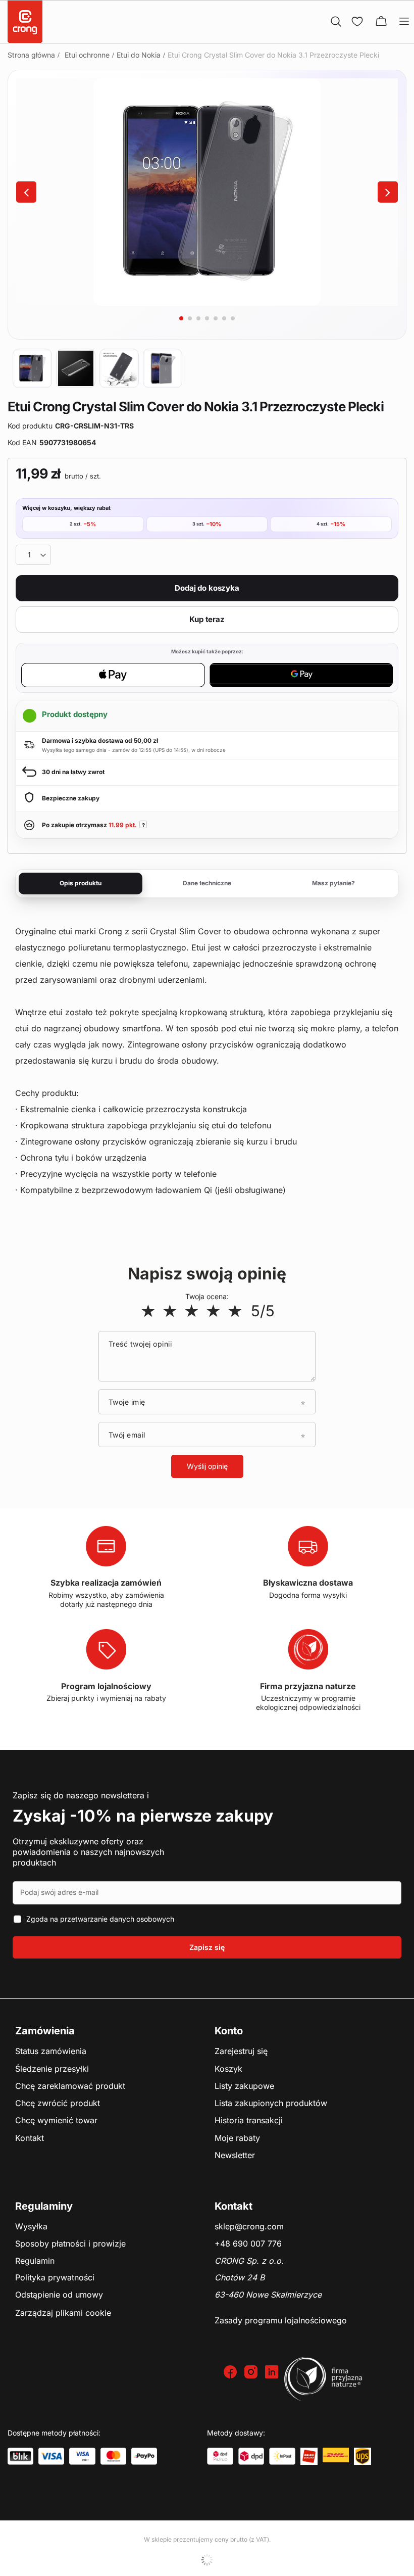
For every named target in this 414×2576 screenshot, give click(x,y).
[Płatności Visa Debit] (82, 2456)
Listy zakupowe (244, 2086)
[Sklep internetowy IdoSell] (207, 2560)
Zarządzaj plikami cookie (63, 2313)
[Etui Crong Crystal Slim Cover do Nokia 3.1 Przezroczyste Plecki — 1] (32, 368)
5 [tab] (216, 318)
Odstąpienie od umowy (59, 2295)
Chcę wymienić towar (56, 2121)
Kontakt (30, 2138)
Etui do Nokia (139, 55)
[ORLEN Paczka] (309, 2456)
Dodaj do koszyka (207, 588)
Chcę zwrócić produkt (58, 2104)
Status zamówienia (51, 2052)
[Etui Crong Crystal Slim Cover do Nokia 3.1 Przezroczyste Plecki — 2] (76, 368)
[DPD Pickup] (220, 2456)
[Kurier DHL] (336, 2456)
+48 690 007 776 (248, 2244)
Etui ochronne (87, 55)
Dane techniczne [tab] (207, 883)
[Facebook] (231, 2373)
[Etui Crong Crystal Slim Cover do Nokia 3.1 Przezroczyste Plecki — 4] (163, 368)
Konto (229, 2031)
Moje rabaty (237, 2138)
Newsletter (235, 2156)
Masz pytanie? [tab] (333, 883)
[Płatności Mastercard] (113, 2456)
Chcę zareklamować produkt (70, 2086)
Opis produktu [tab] (81, 883)
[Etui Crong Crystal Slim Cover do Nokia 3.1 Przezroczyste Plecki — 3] (119, 368)
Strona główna (31, 55)
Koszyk (228, 2069)
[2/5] (170, 1311)
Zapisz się (207, 1947)
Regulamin (35, 2261)
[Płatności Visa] (51, 2456)
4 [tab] (207, 318)
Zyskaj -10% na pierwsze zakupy (143, 1816)
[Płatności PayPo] (144, 2456)
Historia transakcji (249, 2121)
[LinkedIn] (273, 2373)
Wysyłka (31, 2227)
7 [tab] (233, 318)
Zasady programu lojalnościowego (281, 2321)
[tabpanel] (207, 192)
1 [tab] (181, 318)
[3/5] (192, 1311)
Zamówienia (45, 2031)
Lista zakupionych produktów (271, 2104)
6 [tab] (224, 318)
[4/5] (213, 1311)
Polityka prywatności (55, 2278)
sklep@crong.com (249, 2227)
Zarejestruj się (241, 2052)
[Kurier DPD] (251, 2456)
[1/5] (148, 1311)
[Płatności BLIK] (20, 2456)
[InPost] (282, 2456)
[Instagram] (252, 2373)
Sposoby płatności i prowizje (70, 2244)
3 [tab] (198, 318)
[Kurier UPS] (363, 2456)
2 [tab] (190, 318)
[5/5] (235, 1311)
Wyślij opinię (207, 1466)
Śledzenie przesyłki (52, 2069)
